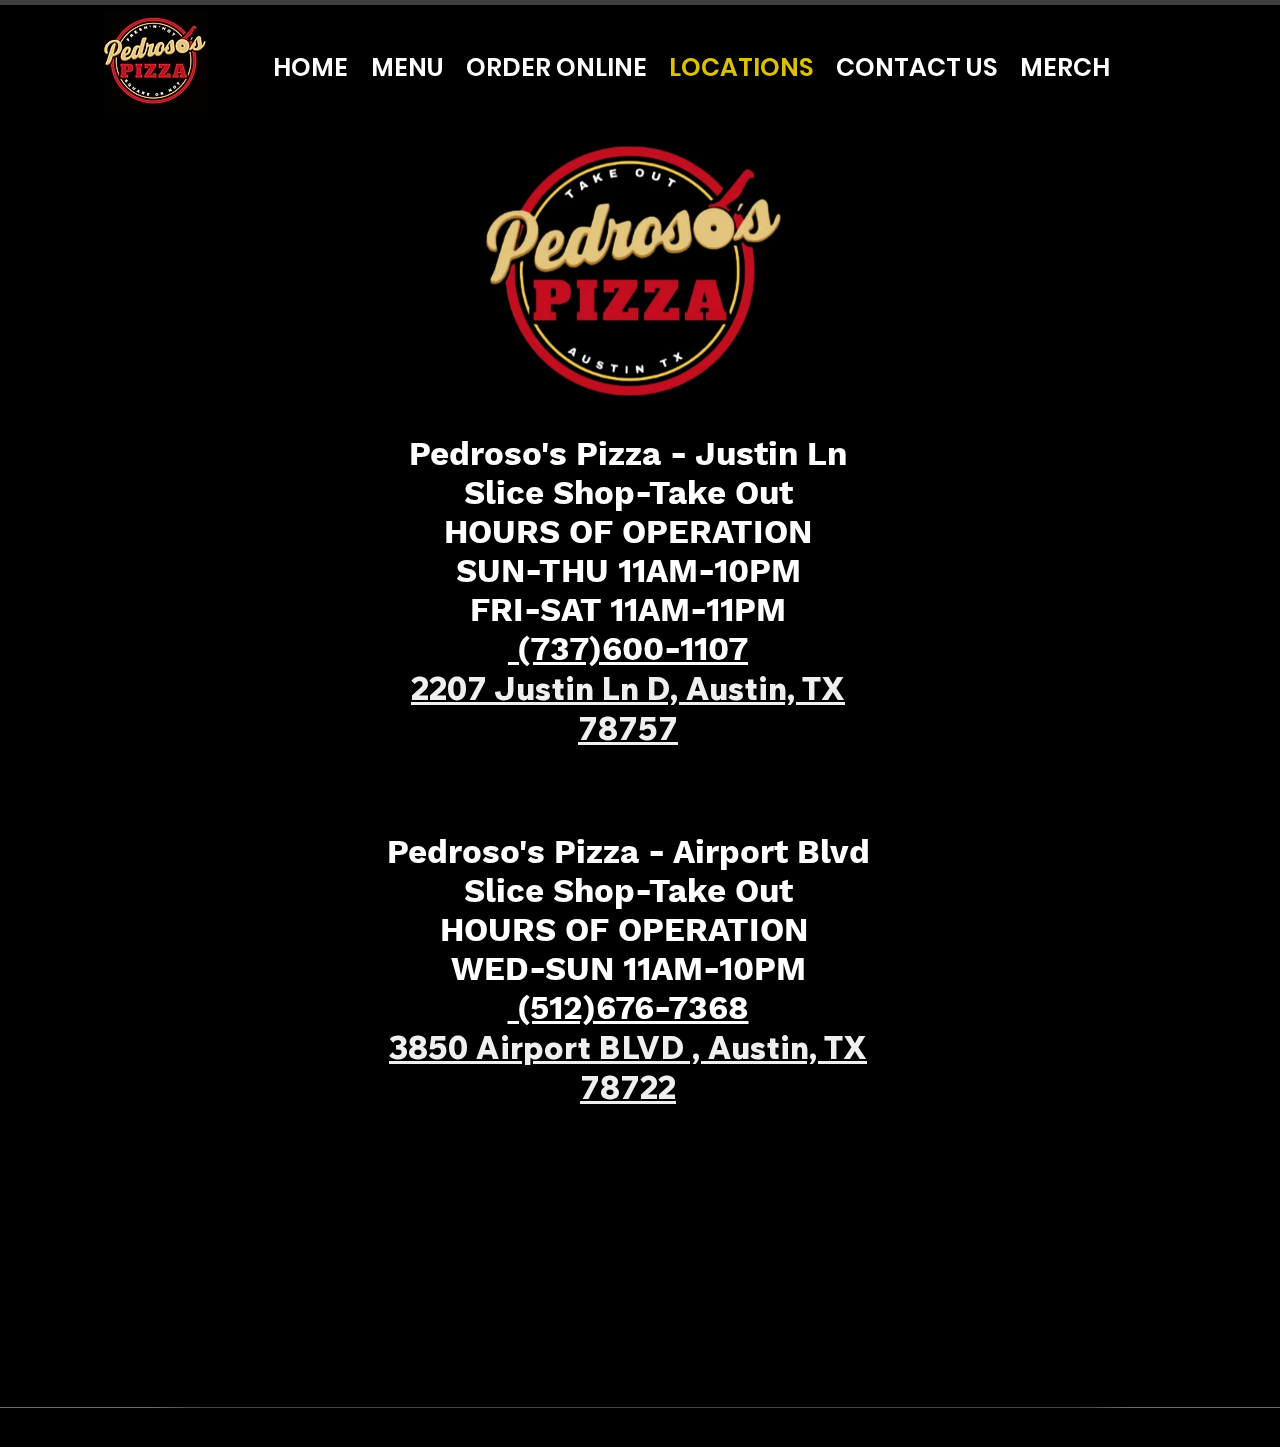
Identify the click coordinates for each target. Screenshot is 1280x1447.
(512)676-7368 (628, 1007)
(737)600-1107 (628, 648)
